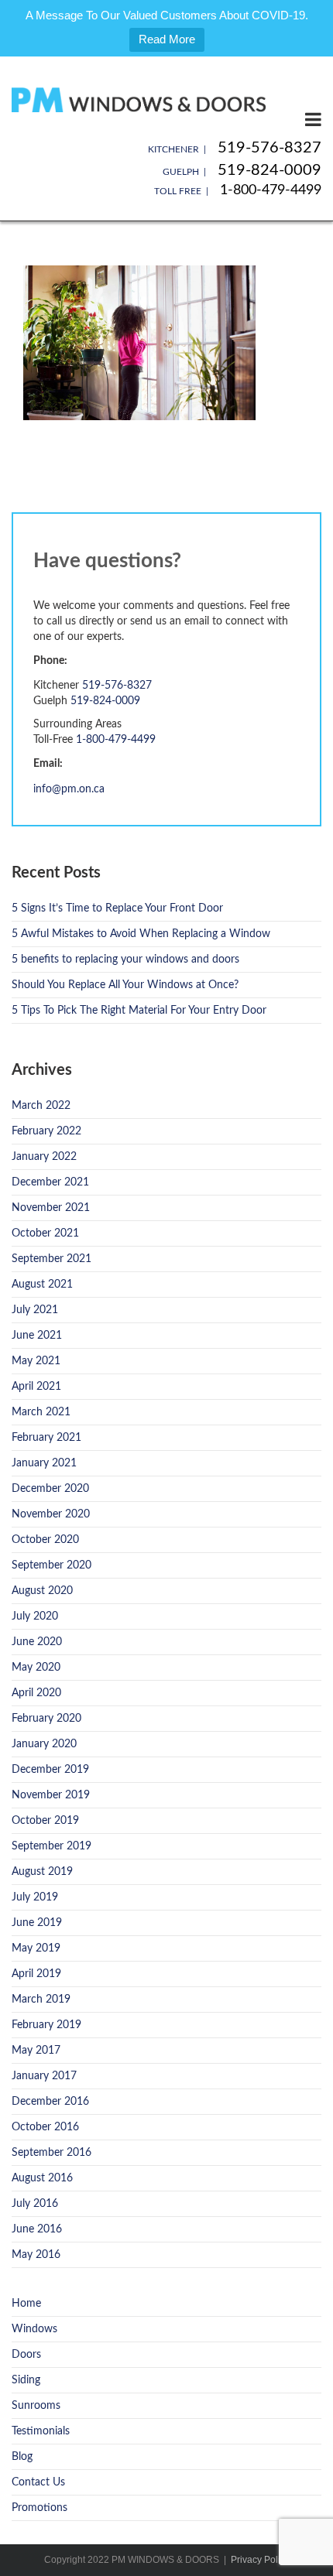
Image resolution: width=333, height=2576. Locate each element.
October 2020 (45, 1540)
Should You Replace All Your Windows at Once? (125, 985)
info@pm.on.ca (69, 789)
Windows (34, 2329)
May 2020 (36, 1668)
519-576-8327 (269, 148)
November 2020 (51, 1514)
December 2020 (50, 1489)
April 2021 (36, 1387)
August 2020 (42, 1591)
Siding (26, 2380)
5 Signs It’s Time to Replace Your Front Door (117, 908)
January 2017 (44, 2076)
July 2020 (35, 1616)
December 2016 (50, 2102)
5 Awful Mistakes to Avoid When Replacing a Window (141, 934)
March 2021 (41, 1412)
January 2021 (44, 1463)
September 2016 (51, 2153)
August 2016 (42, 2178)
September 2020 (51, 1565)
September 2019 (51, 1846)
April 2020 (36, 1693)
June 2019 (37, 1923)
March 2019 (41, 2000)
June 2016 (37, 2229)
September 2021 (51, 1259)
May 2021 (36, 1361)
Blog (22, 2457)
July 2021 (35, 1310)
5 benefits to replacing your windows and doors (125, 960)
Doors (26, 2355)
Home (26, 2304)
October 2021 (45, 1233)
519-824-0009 (269, 170)
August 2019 (42, 1872)
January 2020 (44, 1744)
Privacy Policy (260, 2560)
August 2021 (42, 1285)
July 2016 (35, 2204)
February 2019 (46, 2025)
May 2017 (36, 2051)
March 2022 (41, 1106)
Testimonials (41, 2431)
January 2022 (44, 1157)
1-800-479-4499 (271, 190)
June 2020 (37, 1642)
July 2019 (35, 1897)
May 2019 (36, 1948)
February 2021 (46, 1438)
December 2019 (50, 1770)
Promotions (39, 2508)
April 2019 (36, 1974)
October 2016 (45, 2127)
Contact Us (38, 2482)
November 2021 (51, 1208)
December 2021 (50, 1182)
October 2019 (45, 1821)
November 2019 (51, 1795)
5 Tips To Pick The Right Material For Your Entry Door (139, 1011)
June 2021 (37, 1336)
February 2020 (46, 1719)
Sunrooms (36, 2406)
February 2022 (46, 1131)
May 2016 (36, 2255)
